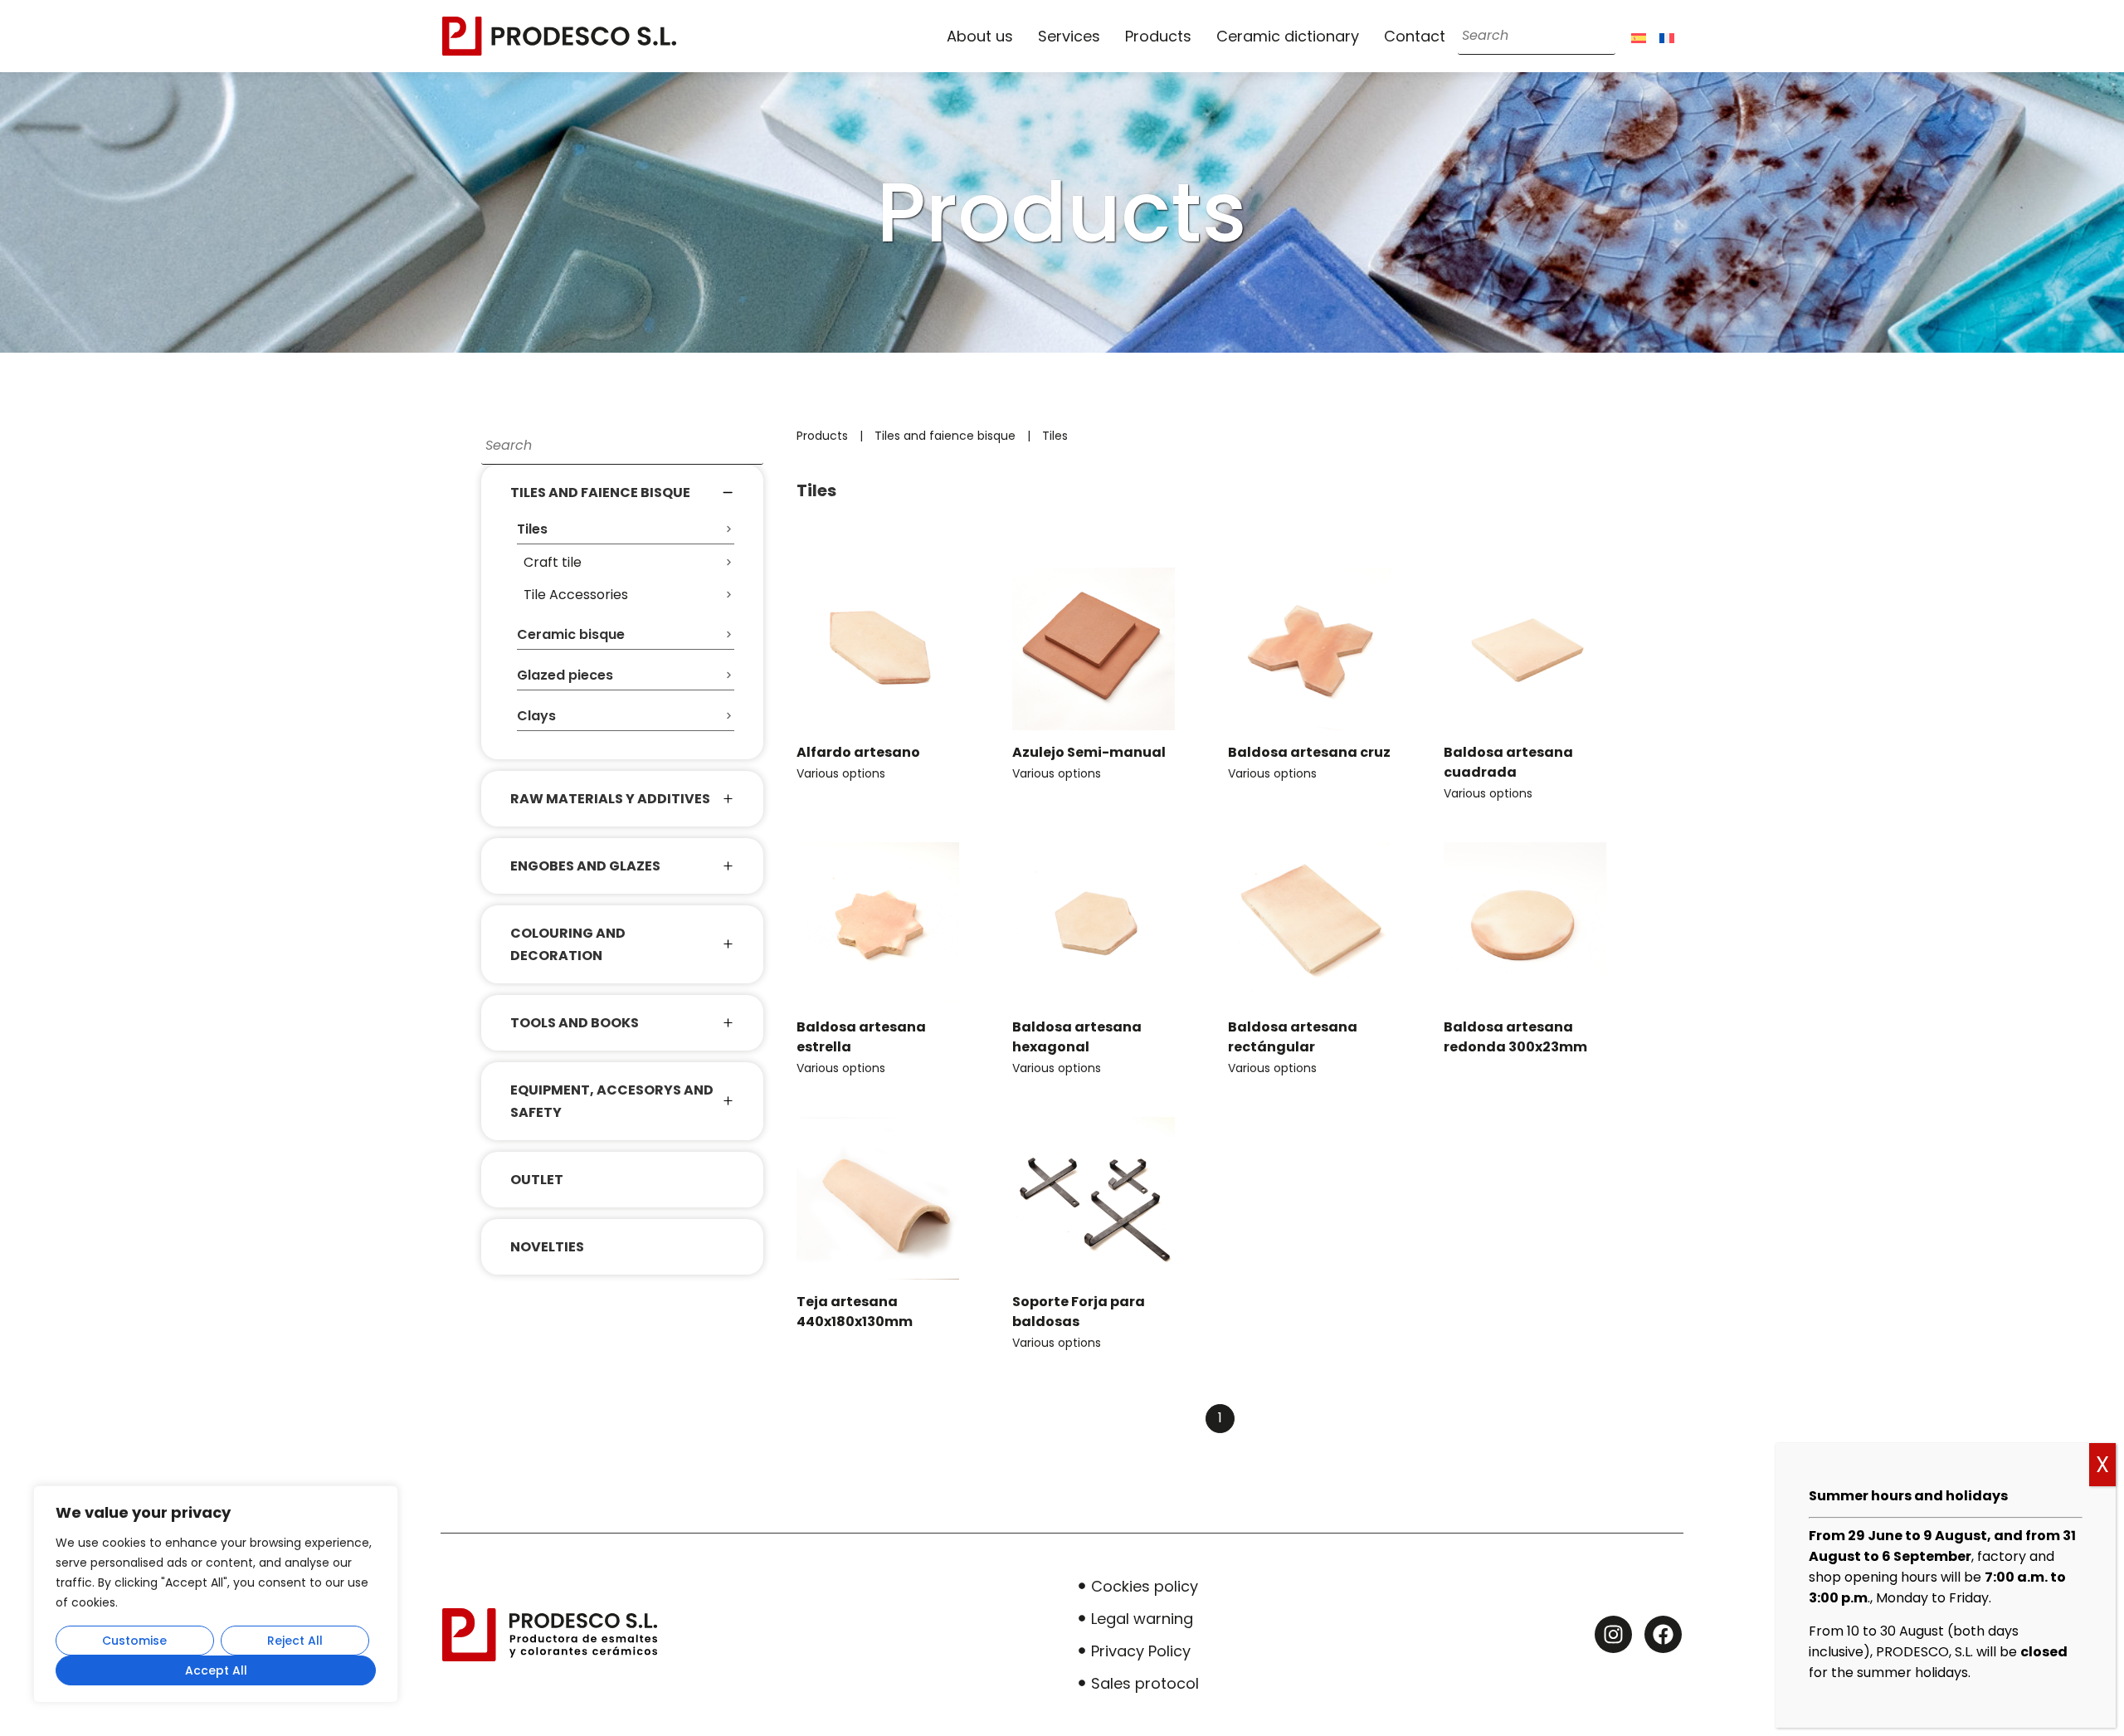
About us (980, 36)
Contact (1415, 36)
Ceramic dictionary (1288, 36)
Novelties (547, 1247)
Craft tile (553, 562)
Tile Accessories (576, 595)
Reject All (295, 1641)
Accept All (216, 1670)
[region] (216, 1594)
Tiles (1055, 436)
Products (1158, 36)
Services (1069, 36)
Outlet (537, 1180)
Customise (134, 1641)
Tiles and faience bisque (945, 436)
